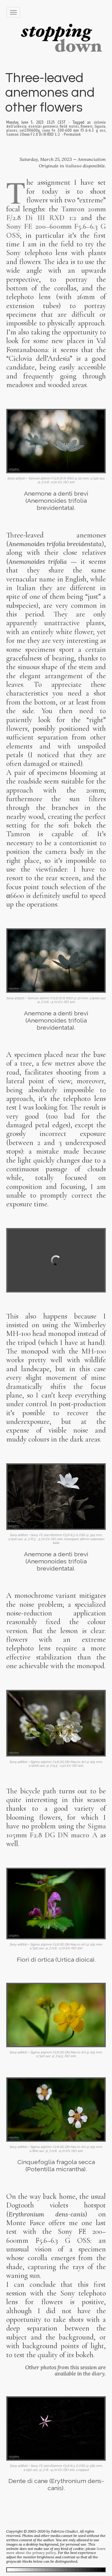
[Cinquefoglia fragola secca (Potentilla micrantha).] (56, 2110)
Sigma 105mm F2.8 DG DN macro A (56, 1830)
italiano (73, 166)
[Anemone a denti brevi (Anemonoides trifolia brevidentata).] (56, 441)
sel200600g (30, 130)
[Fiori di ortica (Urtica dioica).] (56, 1904)
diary (98, 2374)
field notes (69, 126)
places (12, 130)
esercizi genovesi (43, 126)
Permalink (72, 134)
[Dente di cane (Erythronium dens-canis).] (56, 2428)
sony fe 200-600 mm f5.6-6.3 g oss (74, 130)
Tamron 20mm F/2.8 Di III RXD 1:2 (56, 213)
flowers (87, 126)
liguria (100, 126)
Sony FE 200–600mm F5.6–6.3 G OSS (56, 231)
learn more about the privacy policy (56, 2551)
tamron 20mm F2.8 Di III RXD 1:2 (33, 134)
